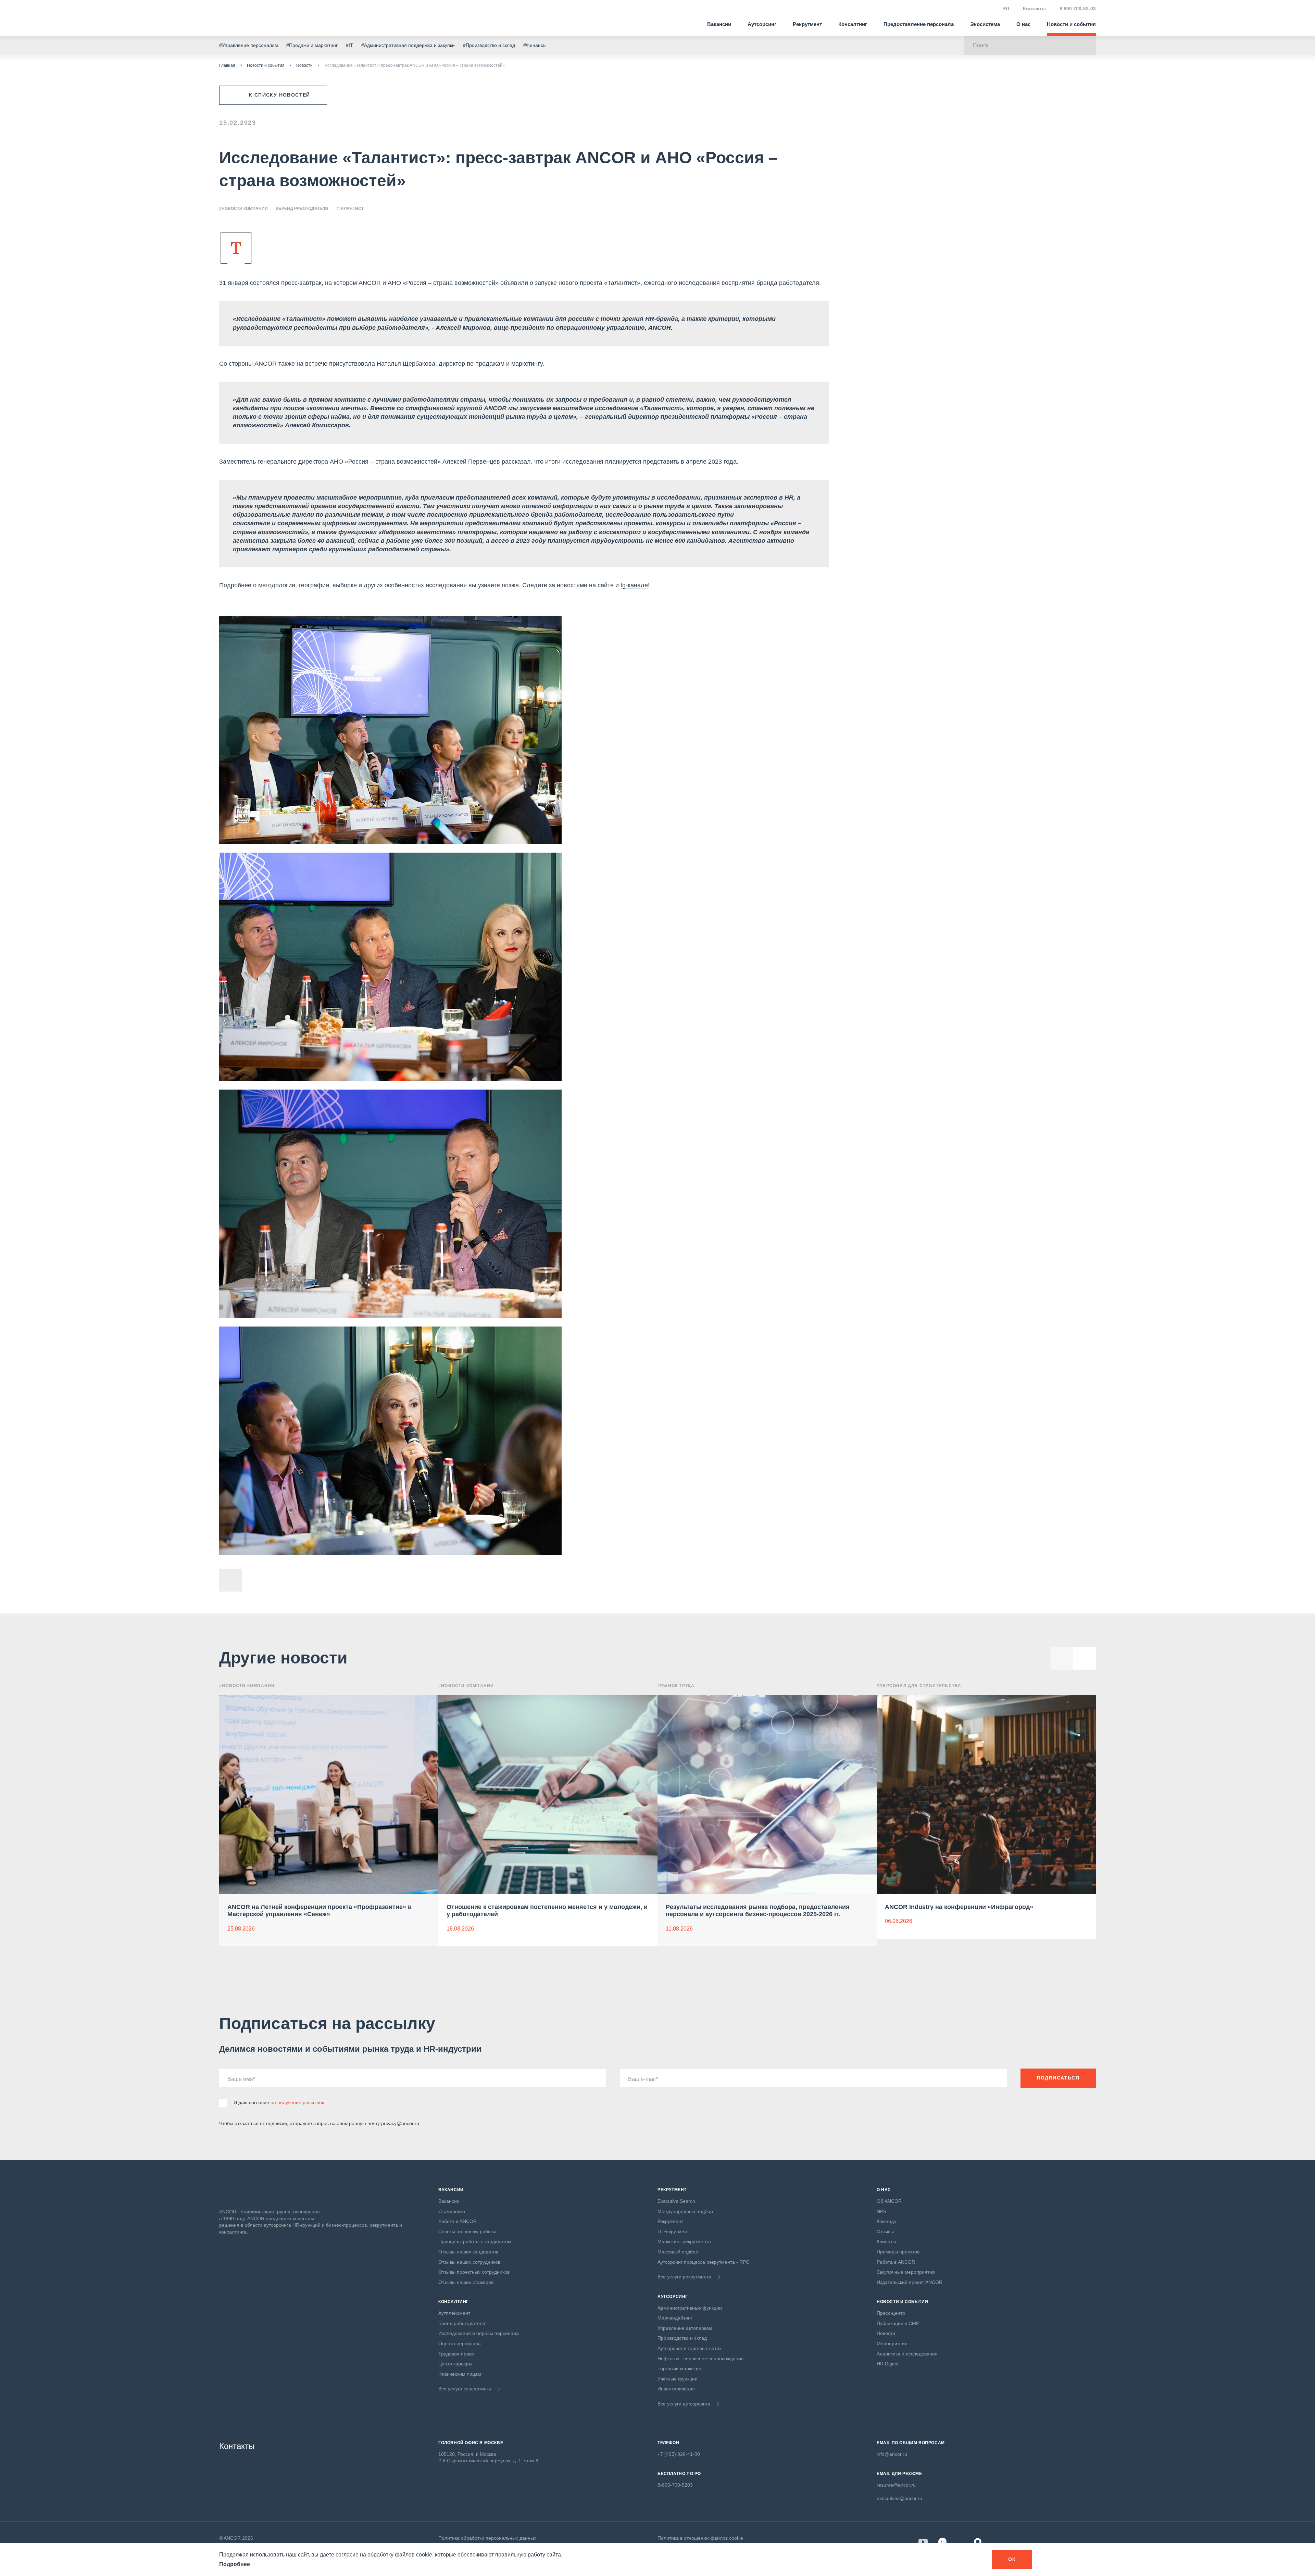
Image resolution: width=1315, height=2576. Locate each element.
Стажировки (452, 2211)
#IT (349, 45)
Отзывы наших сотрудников (469, 2262)
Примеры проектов (898, 2252)
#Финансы (535, 45)
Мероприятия (892, 2343)
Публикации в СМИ (898, 2323)
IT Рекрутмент (673, 2232)
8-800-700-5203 (675, 2485)
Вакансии (719, 24)
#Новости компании (243, 209)
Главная (227, 65)
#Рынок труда (676, 1686)
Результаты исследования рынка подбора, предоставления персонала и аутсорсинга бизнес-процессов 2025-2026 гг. (758, 1911)
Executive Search (676, 2201)
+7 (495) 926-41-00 (679, 2454)
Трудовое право (456, 2354)
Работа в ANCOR (458, 2221)
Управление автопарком (685, 2328)
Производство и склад (682, 2338)
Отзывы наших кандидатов (468, 2252)
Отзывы (885, 2232)
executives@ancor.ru (899, 2498)
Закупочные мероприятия (906, 2272)
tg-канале (634, 585)
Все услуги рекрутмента (684, 2277)
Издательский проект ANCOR (910, 2282)
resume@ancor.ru (896, 2485)
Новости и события (1071, 24)
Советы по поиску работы (467, 2232)
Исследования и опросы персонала (479, 2333)
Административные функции (690, 2308)
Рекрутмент (807, 24)
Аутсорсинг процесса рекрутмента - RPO (704, 2262)
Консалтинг (853, 24)
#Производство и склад (489, 45)
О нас (1023, 24)
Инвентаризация (676, 2389)
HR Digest (888, 2364)
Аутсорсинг (762, 24)
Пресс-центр (891, 2313)
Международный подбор (685, 2211)
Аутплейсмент (454, 2313)
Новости (304, 65)
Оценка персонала (460, 2343)
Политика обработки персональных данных (487, 2538)
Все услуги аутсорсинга (684, 2404)
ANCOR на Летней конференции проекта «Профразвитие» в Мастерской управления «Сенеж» (320, 1911)
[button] (1085, 1658)
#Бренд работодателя (302, 209)
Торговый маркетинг (680, 2368)
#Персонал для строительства (919, 1686)
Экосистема (985, 24)
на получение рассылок (297, 2102)
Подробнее (235, 2564)
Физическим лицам (460, 2374)
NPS (881, 2211)
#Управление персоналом (249, 45)
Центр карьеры (455, 2364)
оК (1012, 2559)
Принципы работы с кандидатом (475, 2241)
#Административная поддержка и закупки (408, 45)
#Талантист (350, 209)
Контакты (1034, 9)
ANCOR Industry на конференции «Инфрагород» (959, 1907)
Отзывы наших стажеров (466, 2282)
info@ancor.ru (892, 2454)
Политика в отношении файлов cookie (700, 2538)
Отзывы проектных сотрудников (474, 2272)
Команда (887, 2221)
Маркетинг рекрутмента (684, 2241)
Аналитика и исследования (907, 2354)
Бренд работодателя (462, 2323)
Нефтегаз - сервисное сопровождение (701, 2359)
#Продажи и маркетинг (312, 45)
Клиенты (886, 2241)
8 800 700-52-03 (1078, 9)
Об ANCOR (889, 2201)
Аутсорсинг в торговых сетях (690, 2348)
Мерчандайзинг (675, 2318)
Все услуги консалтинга (465, 2389)
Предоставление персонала (919, 24)
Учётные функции (678, 2379)
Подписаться (1058, 2078)
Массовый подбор (678, 2252)
